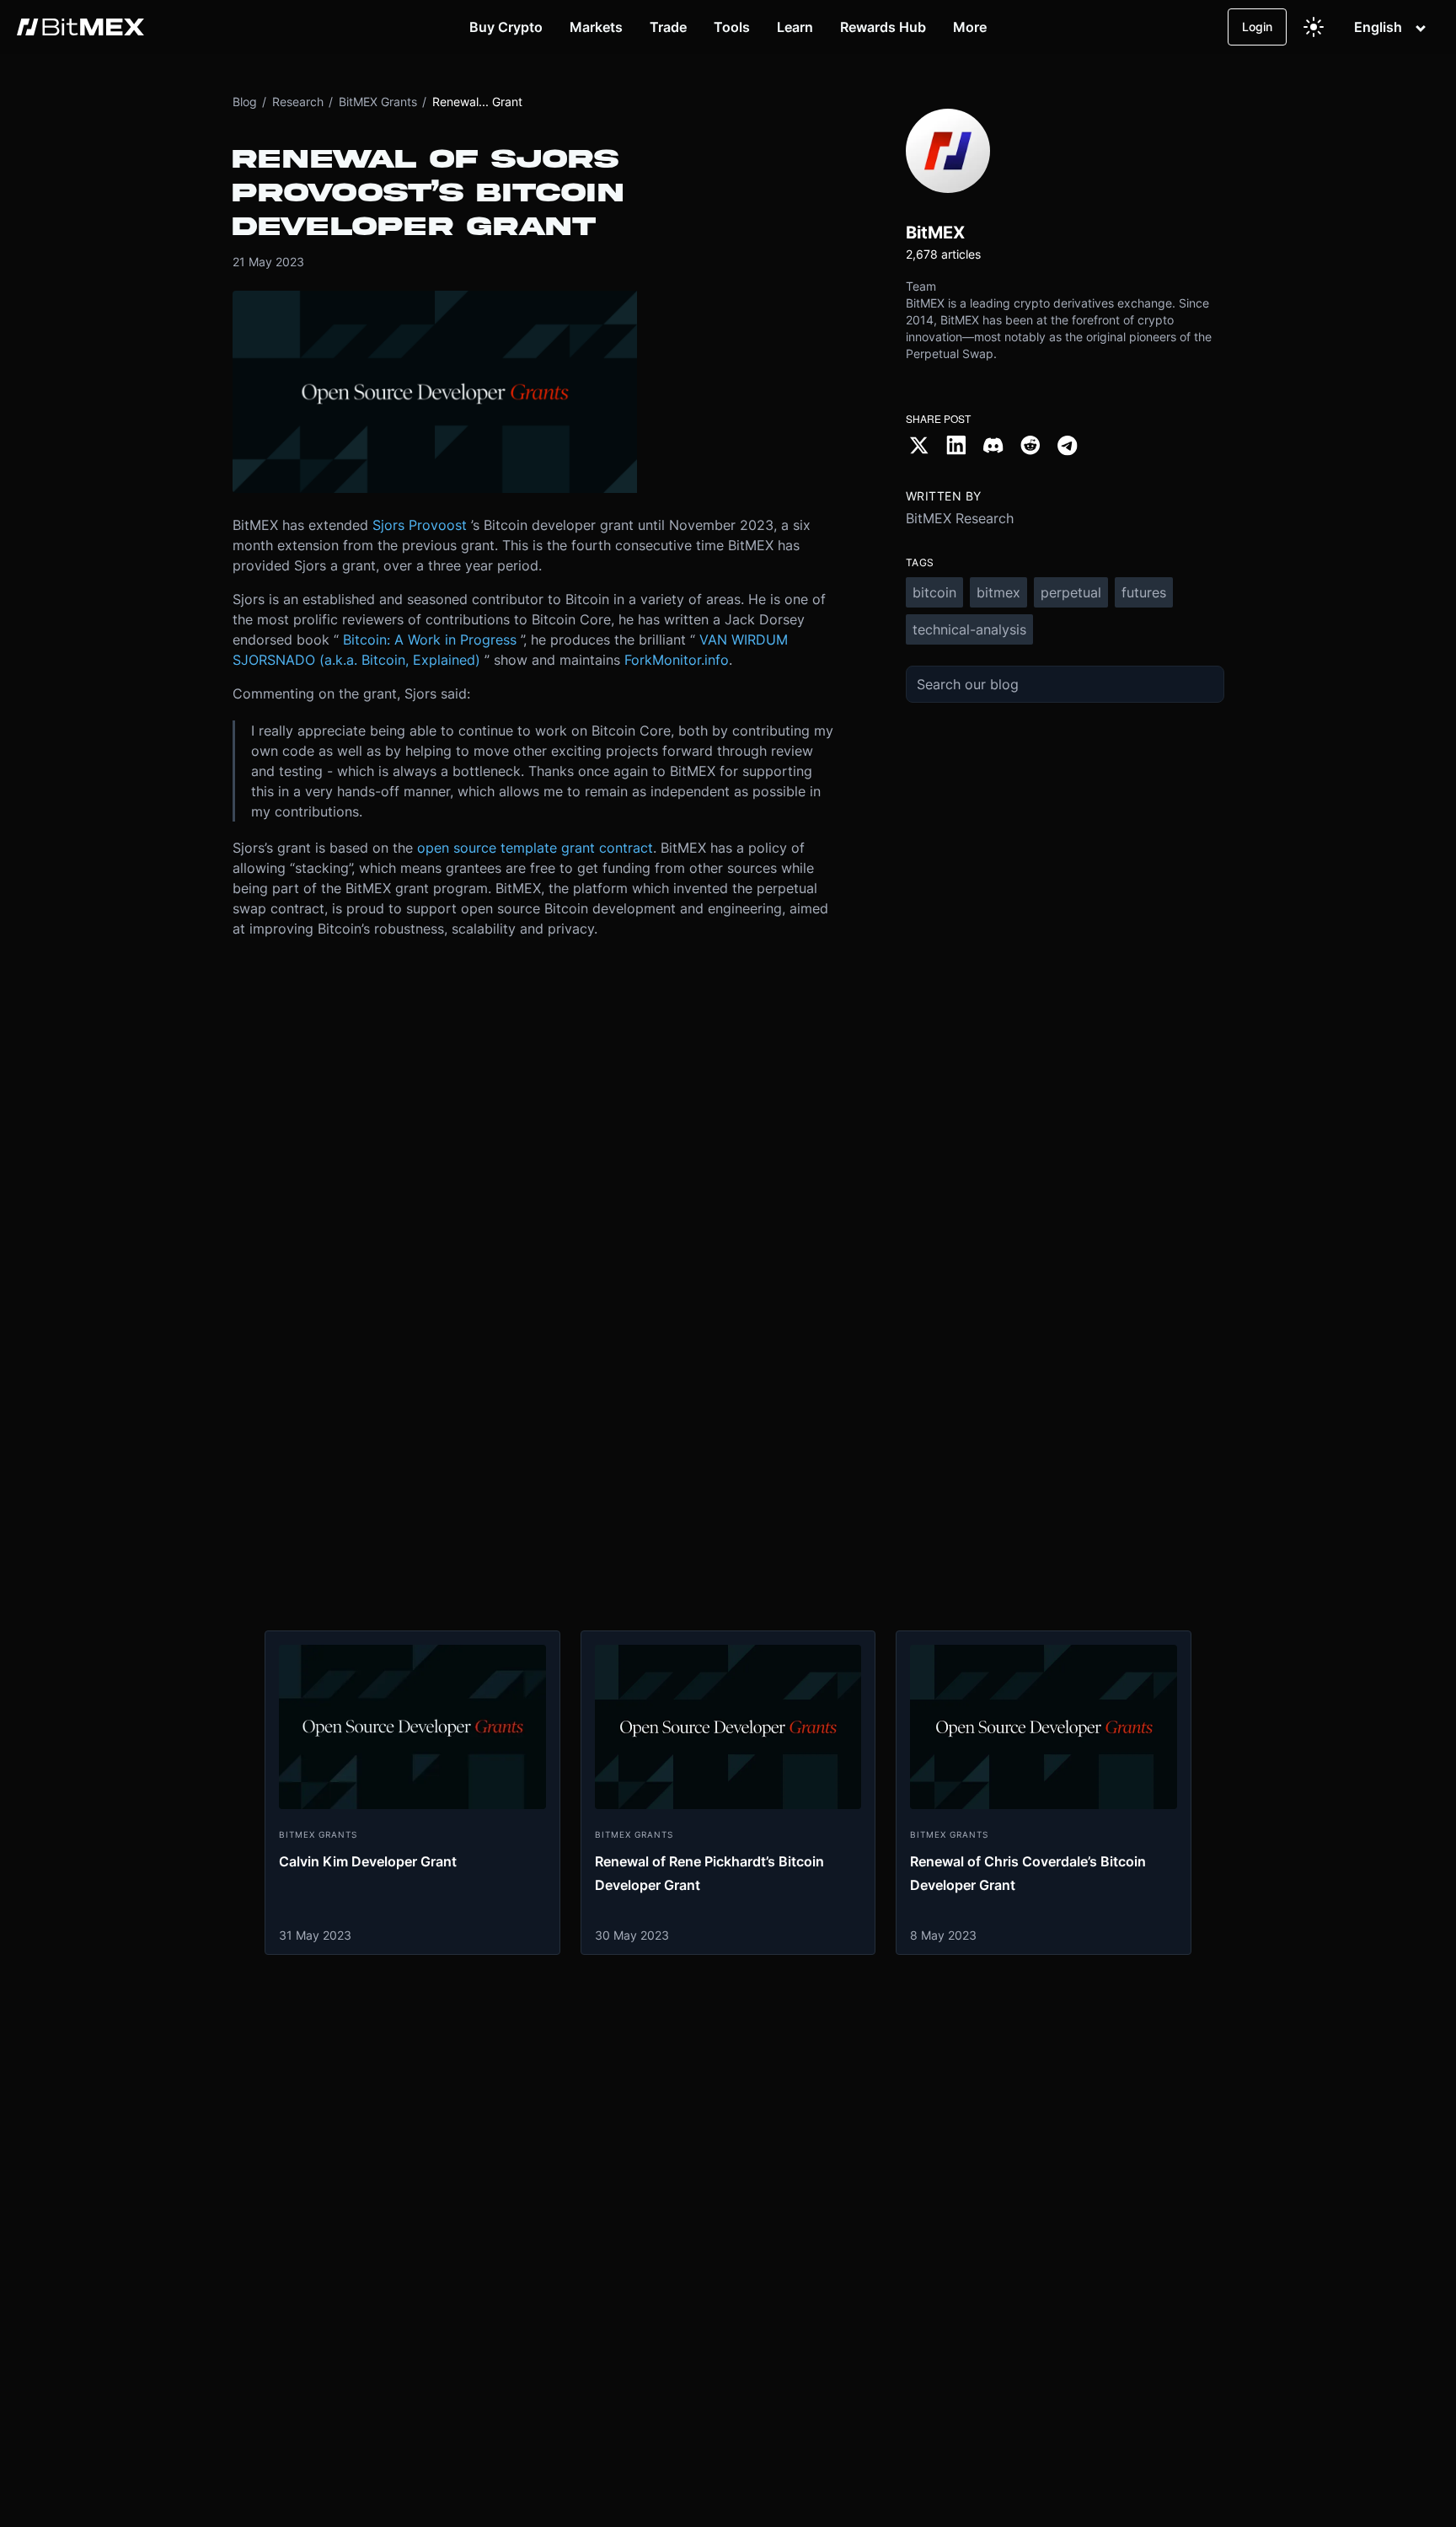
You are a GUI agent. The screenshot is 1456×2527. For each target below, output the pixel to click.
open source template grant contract (535, 848)
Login (1257, 27)
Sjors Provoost (420, 525)
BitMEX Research (960, 518)
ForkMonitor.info (677, 660)
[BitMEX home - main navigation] (80, 27)
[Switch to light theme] (1314, 27)
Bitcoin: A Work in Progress (430, 640)
